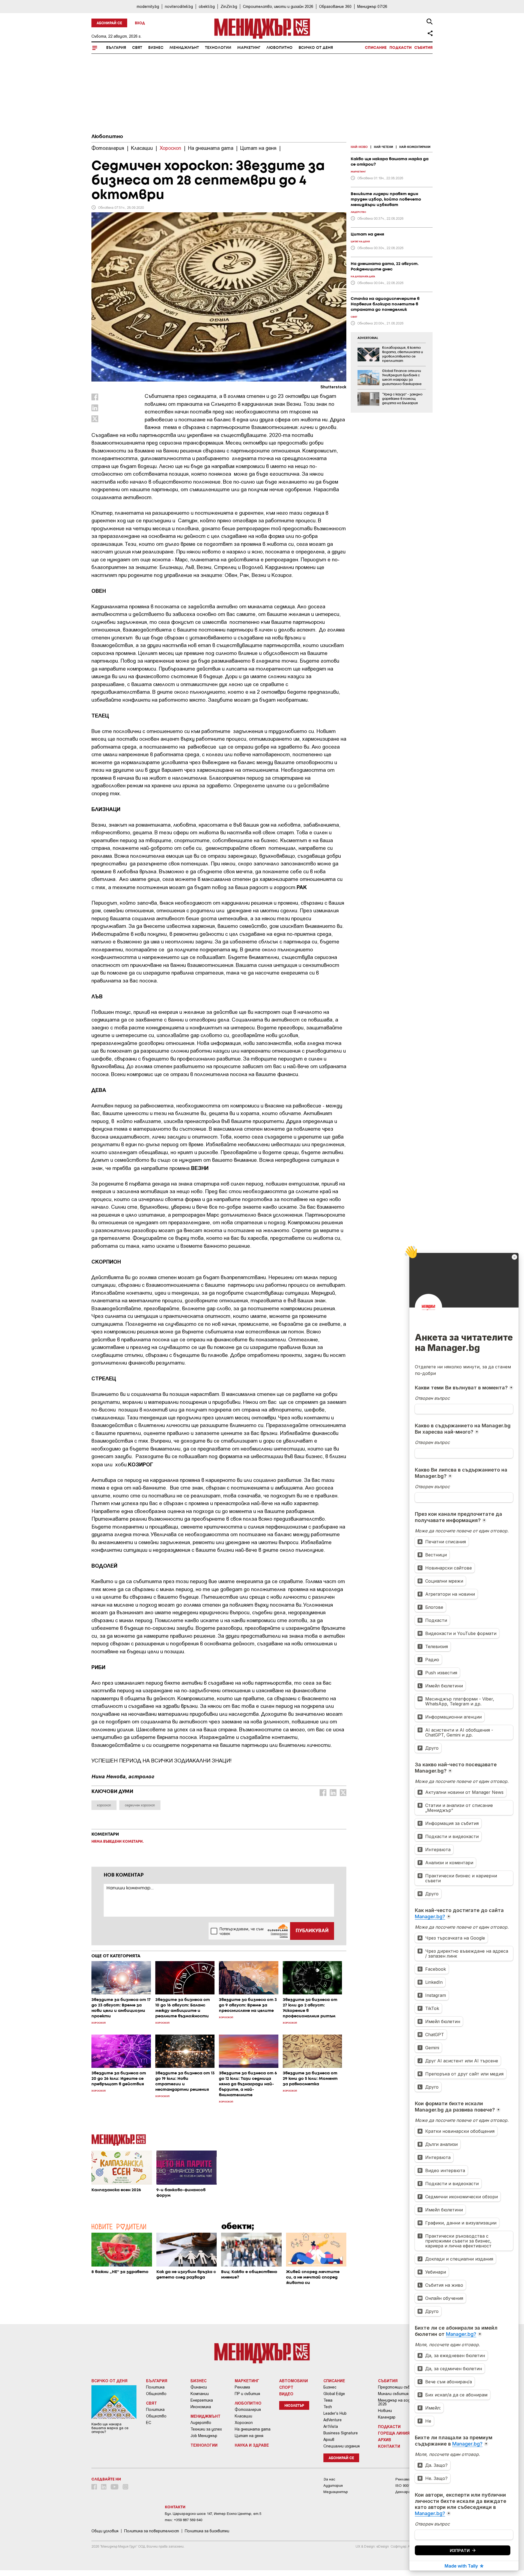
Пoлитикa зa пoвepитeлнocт (152, 2531)
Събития (423, 48)
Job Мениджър (204, 2436)
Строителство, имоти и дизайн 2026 (278, 6)
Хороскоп (244, 2423)
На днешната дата (253, 2429)
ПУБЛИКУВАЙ (312, 1931)
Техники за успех (206, 2429)
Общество (156, 2394)
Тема (328, 2400)
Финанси (199, 2387)
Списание (376, 48)
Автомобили (294, 2381)
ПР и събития (247, 2394)
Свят (137, 48)
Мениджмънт (184, 48)
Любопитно (279, 48)
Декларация (406, 2492)
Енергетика (202, 2400)
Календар (387, 2417)
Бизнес (156, 48)
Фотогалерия (248, 2410)
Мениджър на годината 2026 (400, 2402)
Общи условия (105, 2531)
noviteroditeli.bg (179, 6)
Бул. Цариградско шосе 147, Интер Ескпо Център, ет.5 (213, 2514)
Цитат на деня (249, 2436)
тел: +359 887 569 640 (184, 2520)
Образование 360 (335, 6)
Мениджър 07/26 (372, 6)
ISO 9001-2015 (407, 2486)
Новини (385, 2411)
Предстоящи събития (399, 2387)
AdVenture (333, 2420)
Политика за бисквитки (207, 2531)
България (116, 48)
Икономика (201, 2407)
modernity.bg (148, 6)
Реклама (242, 2387)
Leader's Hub (335, 2413)
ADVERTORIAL (368, 338)
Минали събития (393, 2394)
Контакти (389, 2446)
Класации (243, 2416)
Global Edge (334, 2394)
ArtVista (331, 2426)
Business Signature (341, 2433)
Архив (329, 2440)
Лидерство (201, 2423)
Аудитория (333, 2486)
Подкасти (401, 48)
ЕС (149, 2423)
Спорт (286, 2387)
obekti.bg (207, 6)
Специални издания (342, 2446)
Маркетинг (249, 48)
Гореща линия (394, 2433)
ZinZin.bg (229, 6)
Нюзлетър (294, 2406)
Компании (200, 2394)
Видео (286, 2394)
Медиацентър (336, 2492)
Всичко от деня (316, 48)
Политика (155, 2387)
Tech (328, 2407)
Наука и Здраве (252, 2445)
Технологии (218, 48)
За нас (329, 2479)
